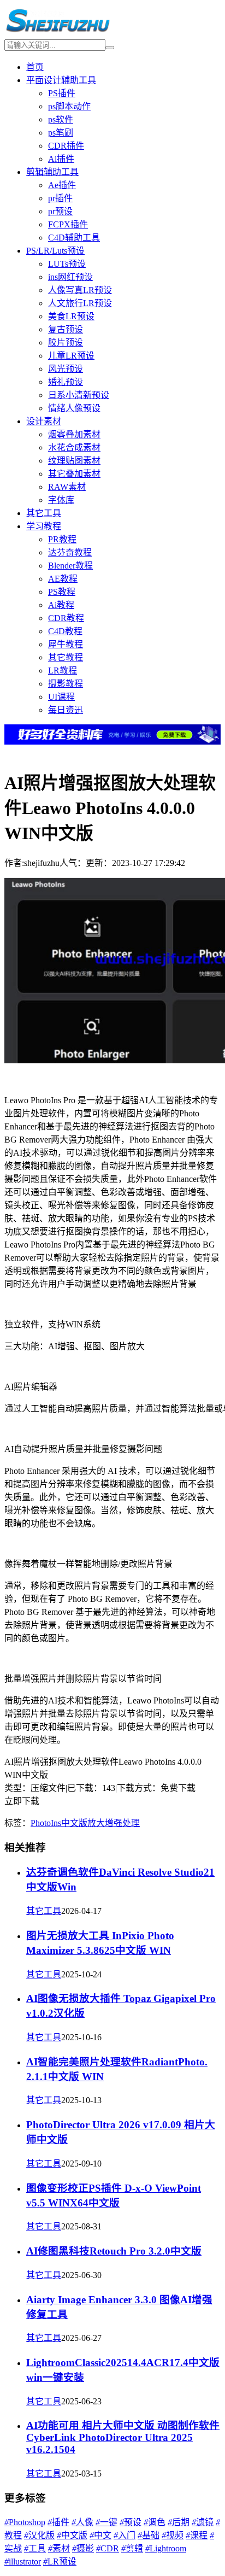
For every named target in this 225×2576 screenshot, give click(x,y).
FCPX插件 (68, 224)
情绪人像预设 (74, 408)
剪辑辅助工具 (52, 172)
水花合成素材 (74, 447)
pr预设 (60, 211)
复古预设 (66, 329)
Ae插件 (62, 185)
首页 (35, 67)
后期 (179, 2522)
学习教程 (44, 526)
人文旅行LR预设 (80, 303)
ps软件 (61, 119)
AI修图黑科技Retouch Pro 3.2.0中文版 (114, 2251)
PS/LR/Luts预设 (55, 251)
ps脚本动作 (69, 106)
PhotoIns (46, 1823)
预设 (131, 2522)
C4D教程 (65, 631)
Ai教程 (61, 605)
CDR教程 (66, 618)
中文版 (74, 1823)
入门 (125, 2535)
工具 (35, 2548)
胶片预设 (66, 343)
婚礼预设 (66, 382)
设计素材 (44, 421)
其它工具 (44, 513)
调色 (155, 2522)
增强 (114, 1823)
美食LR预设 (71, 316)
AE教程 (63, 579)
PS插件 (62, 93)
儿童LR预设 (71, 356)
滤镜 (203, 2522)
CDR (108, 2548)
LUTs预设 (67, 264)
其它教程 (66, 657)
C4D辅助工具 (74, 238)
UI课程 (61, 697)
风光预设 (66, 369)
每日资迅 (66, 710)
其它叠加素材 (74, 474)
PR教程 (62, 539)
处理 (131, 1823)
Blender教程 (70, 566)
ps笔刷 (61, 133)
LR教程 (63, 671)
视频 (173, 2535)
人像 (82, 2522)
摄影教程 (66, 684)
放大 (96, 1823)
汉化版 (39, 2535)
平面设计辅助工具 (61, 80)
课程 (197, 2535)
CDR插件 (66, 146)
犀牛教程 (66, 644)
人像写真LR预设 (80, 290)
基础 (149, 2535)
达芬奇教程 (70, 552)
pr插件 (60, 198)
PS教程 (62, 592)
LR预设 (60, 2562)
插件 (58, 2522)
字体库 (61, 500)
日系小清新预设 (79, 395)
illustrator (23, 2562)
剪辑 (132, 2548)
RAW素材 (67, 487)
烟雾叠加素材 (74, 434)
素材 (59, 2548)
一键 (106, 2522)
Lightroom (166, 2548)
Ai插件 (61, 159)
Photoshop (25, 2522)
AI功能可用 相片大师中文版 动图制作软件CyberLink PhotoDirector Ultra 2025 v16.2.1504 (123, 2437)
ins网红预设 (70, 277)
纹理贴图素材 (74, 461)
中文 (100, 2535)
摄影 (83, 2548)
